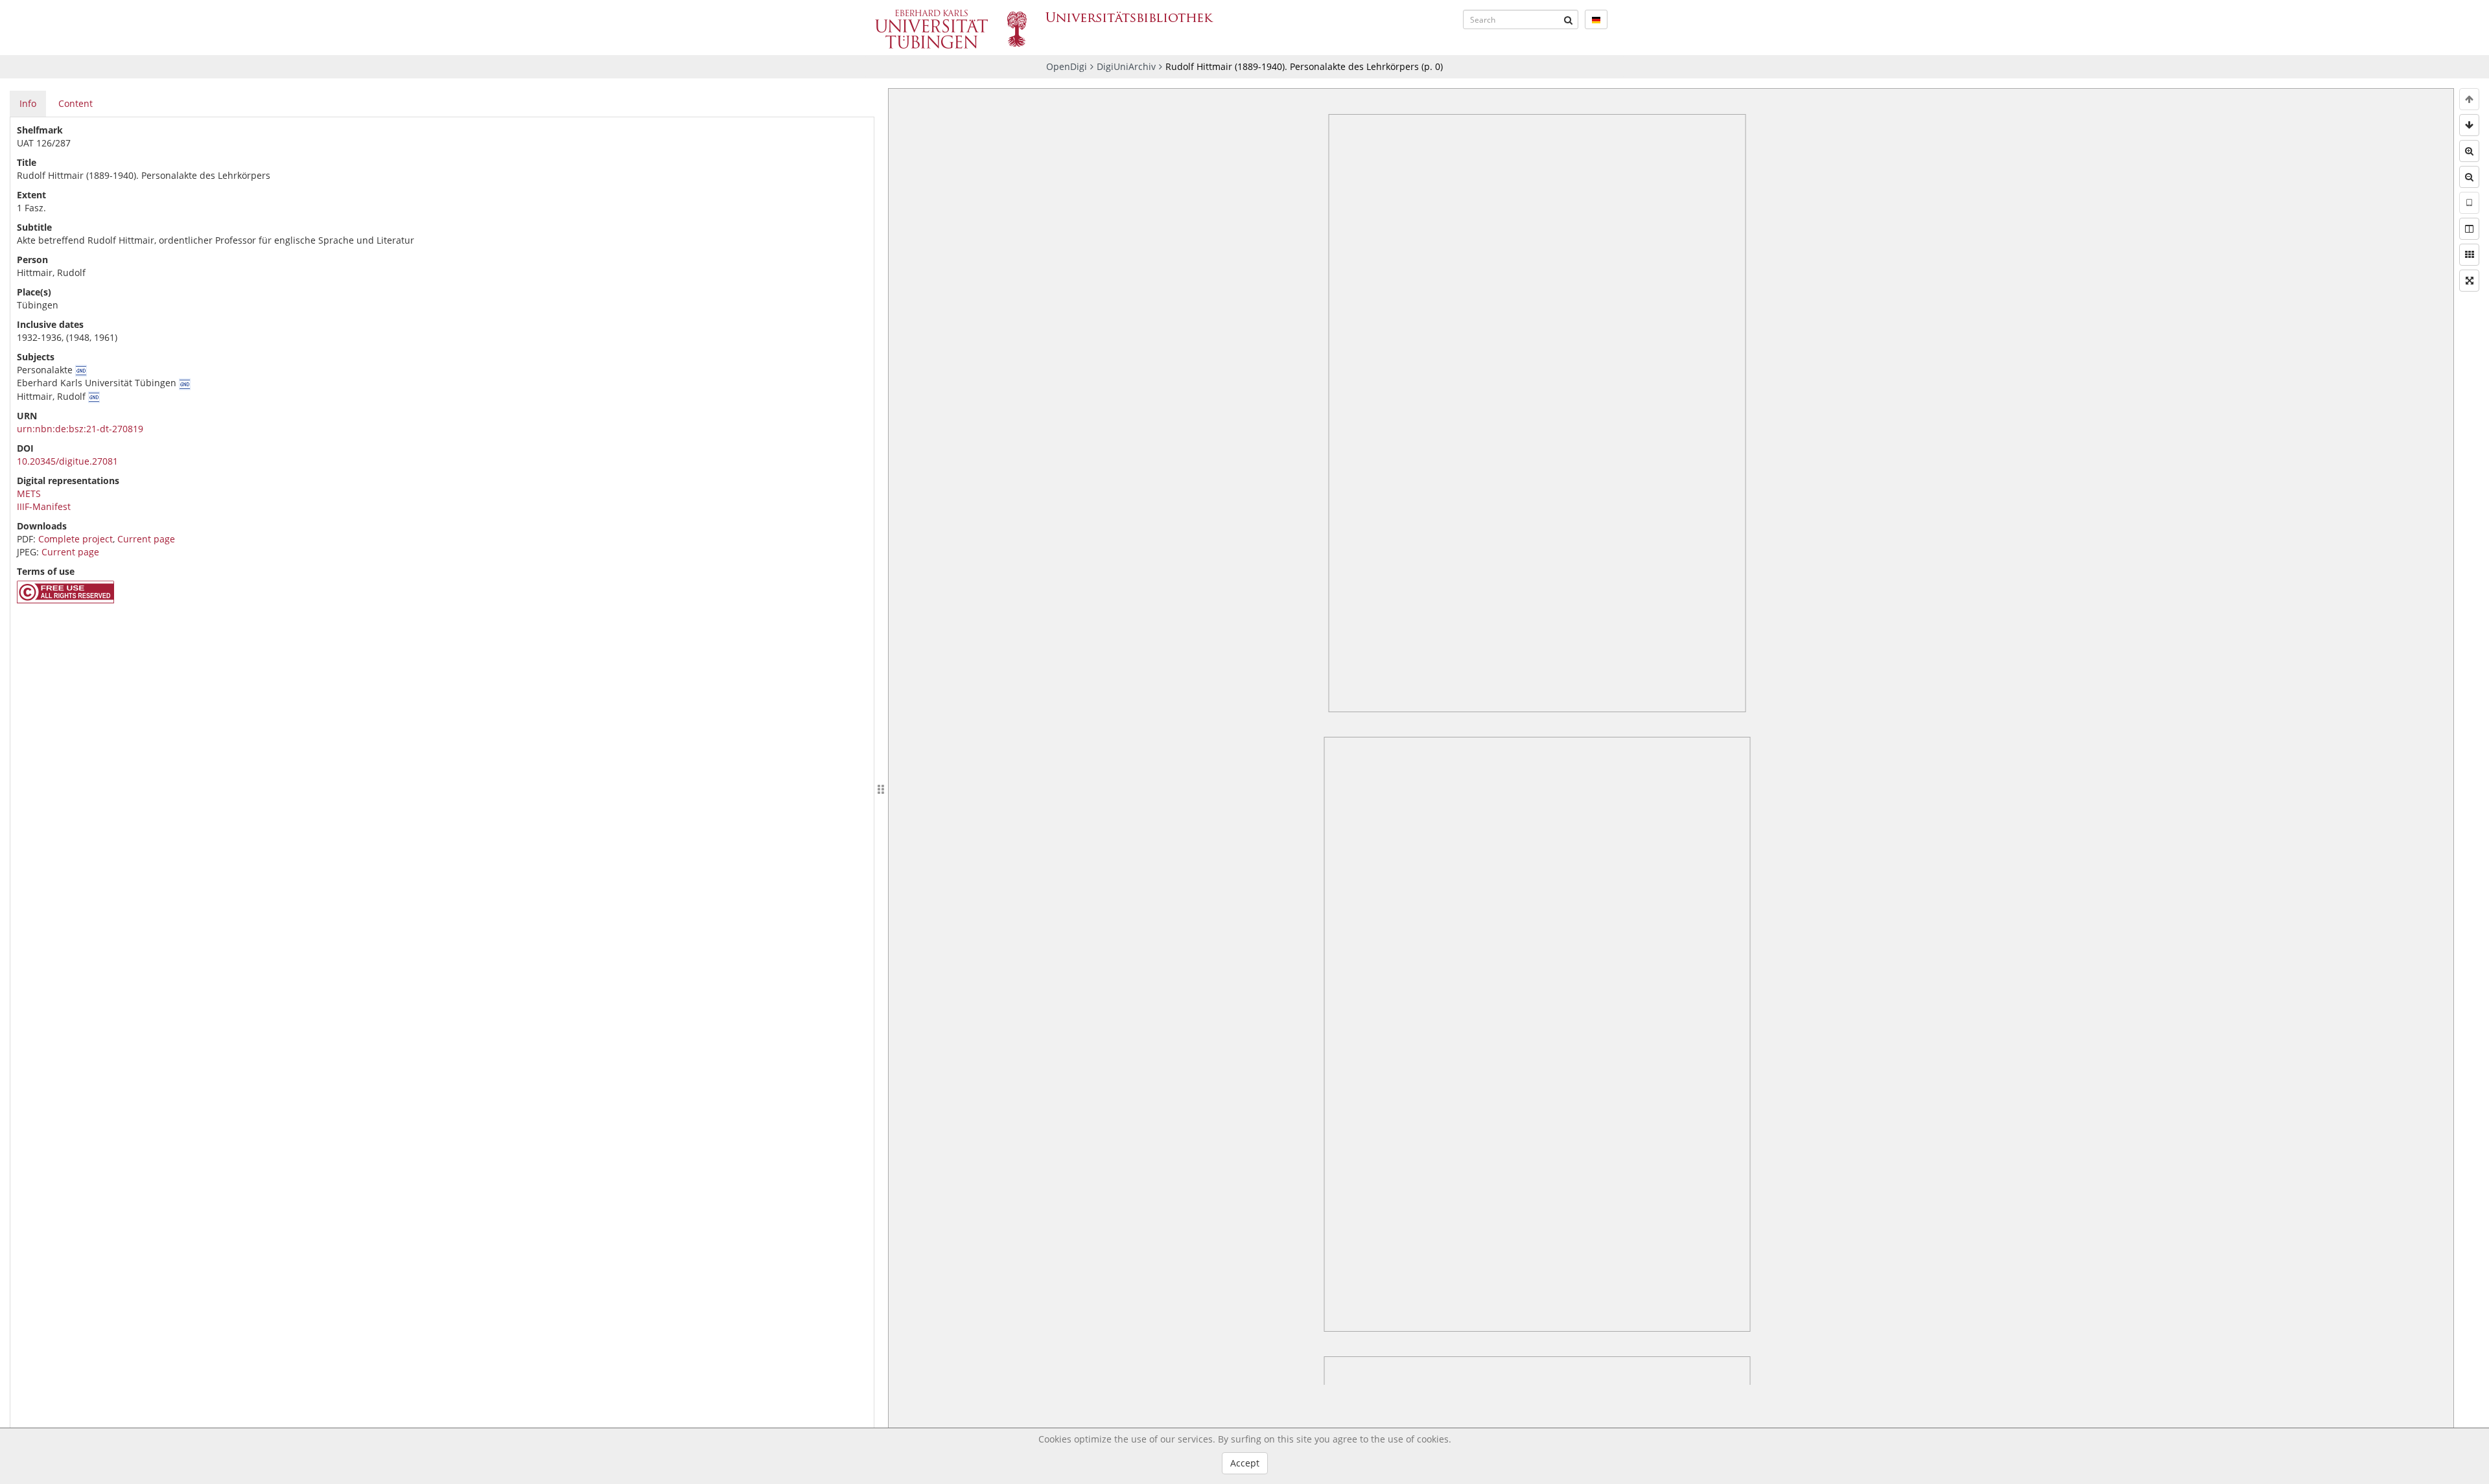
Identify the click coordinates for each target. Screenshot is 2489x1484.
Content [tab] (76, 103)
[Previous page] (2469, 99)
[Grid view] (2469, 255)
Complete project (76, 539)
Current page (146, 539)
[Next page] (2469, 125)
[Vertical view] (2469, 203)
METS (29, 493)
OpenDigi (1067, 66)
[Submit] (1569, 19)
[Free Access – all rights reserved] (65, 600)
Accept (1245, 1463)
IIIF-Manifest (44, 506)
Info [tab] (28, 103)
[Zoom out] (2469, 177)
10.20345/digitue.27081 (67, 461)
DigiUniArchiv (1126, 66)
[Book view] (2469, 229)
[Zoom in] (2469, 151)
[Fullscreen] (2469, 281)
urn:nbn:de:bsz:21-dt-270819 (80, 429)
